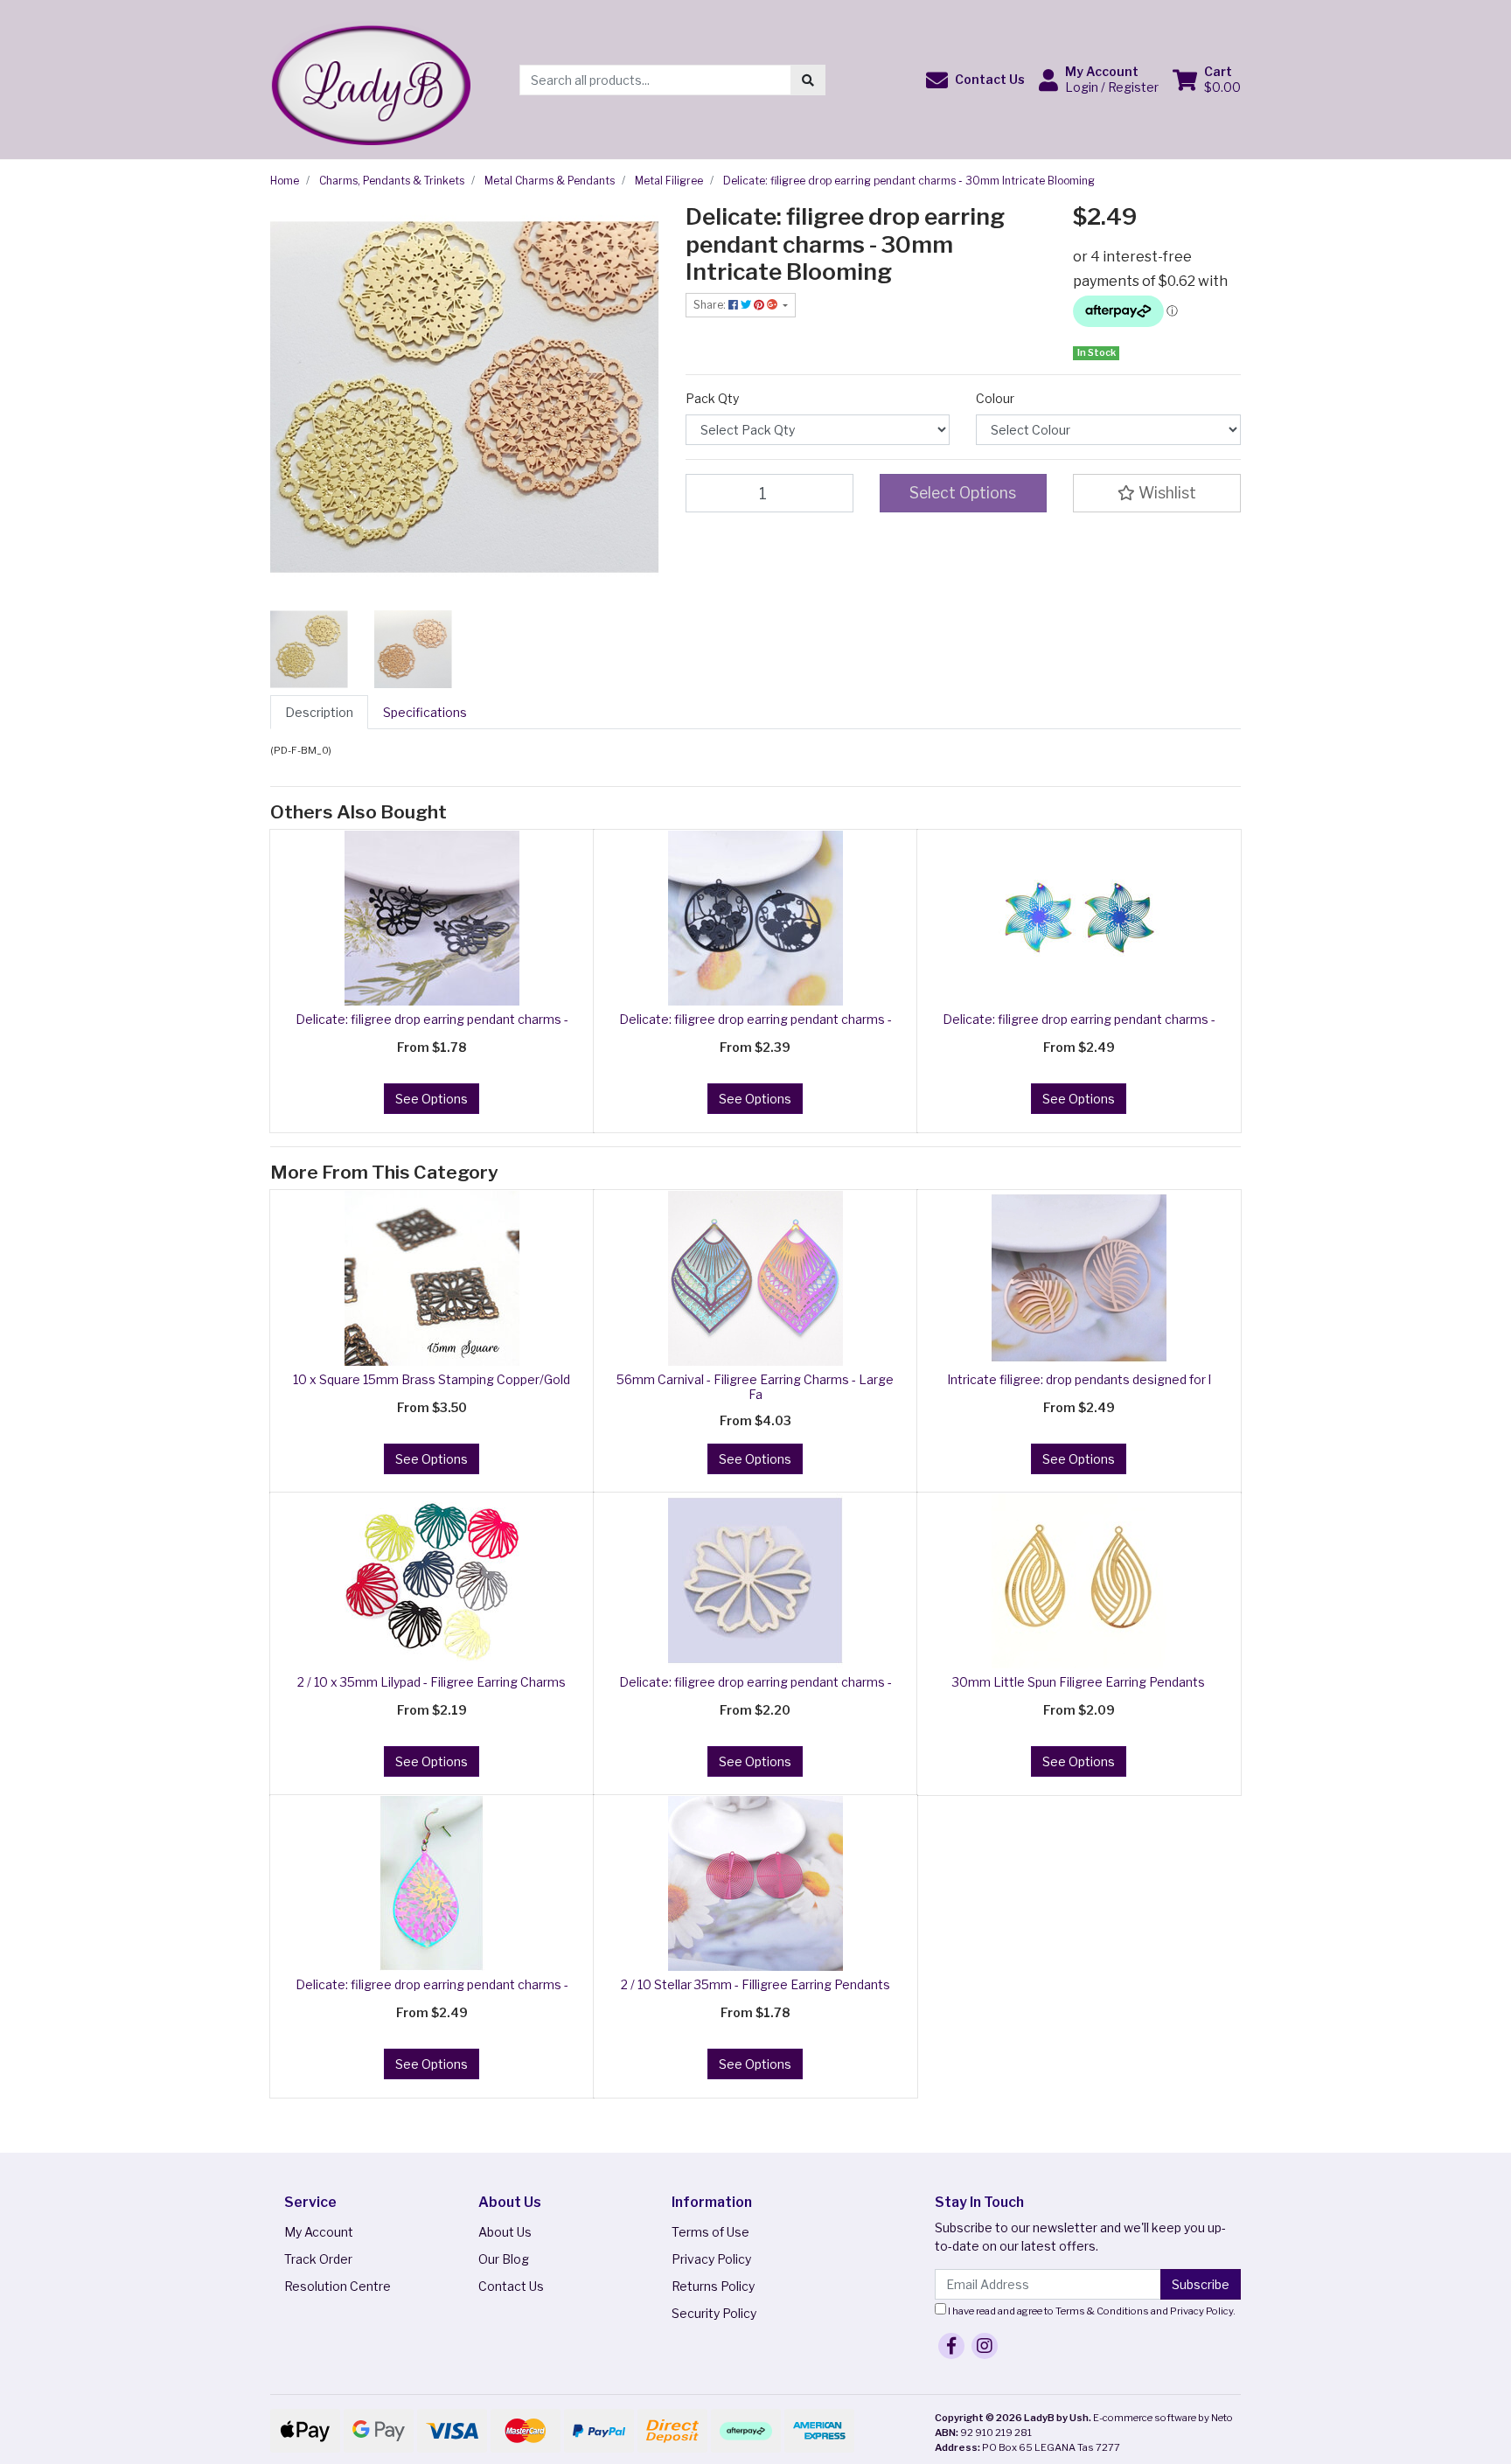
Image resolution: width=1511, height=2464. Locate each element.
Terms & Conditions (1102, 2311)
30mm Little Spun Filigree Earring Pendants (1079, 1682)
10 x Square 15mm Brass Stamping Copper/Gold (432, 1379)
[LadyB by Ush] (370, 78)
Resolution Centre (338, 2286)
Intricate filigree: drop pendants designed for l (1079, 1379)
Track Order (318, 2259)
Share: (711, 305)
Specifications (425, 712)
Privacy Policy (711, 2259)
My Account (319, 2232)
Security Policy (714, 2313)
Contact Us (511, 2286)
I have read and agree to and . (1091, 2311)
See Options (432, 1099)
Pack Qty (712, 398)
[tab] (319, 712)
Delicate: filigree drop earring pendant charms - (432, 1019)
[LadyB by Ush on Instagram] (985, 2346)
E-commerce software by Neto (1163, 2418)
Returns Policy (713, 2286)
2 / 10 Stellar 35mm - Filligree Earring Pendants (755, 1984)
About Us (505, 2232)
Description (319, 712)
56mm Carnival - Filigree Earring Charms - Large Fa (755, 1387)
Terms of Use (710, 2232)
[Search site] (808, 80)
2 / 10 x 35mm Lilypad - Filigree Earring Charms (432, 1682)
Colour (995, 398)
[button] (975, 80)
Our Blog (504, 2259)
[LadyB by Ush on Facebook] (951, 2346)
